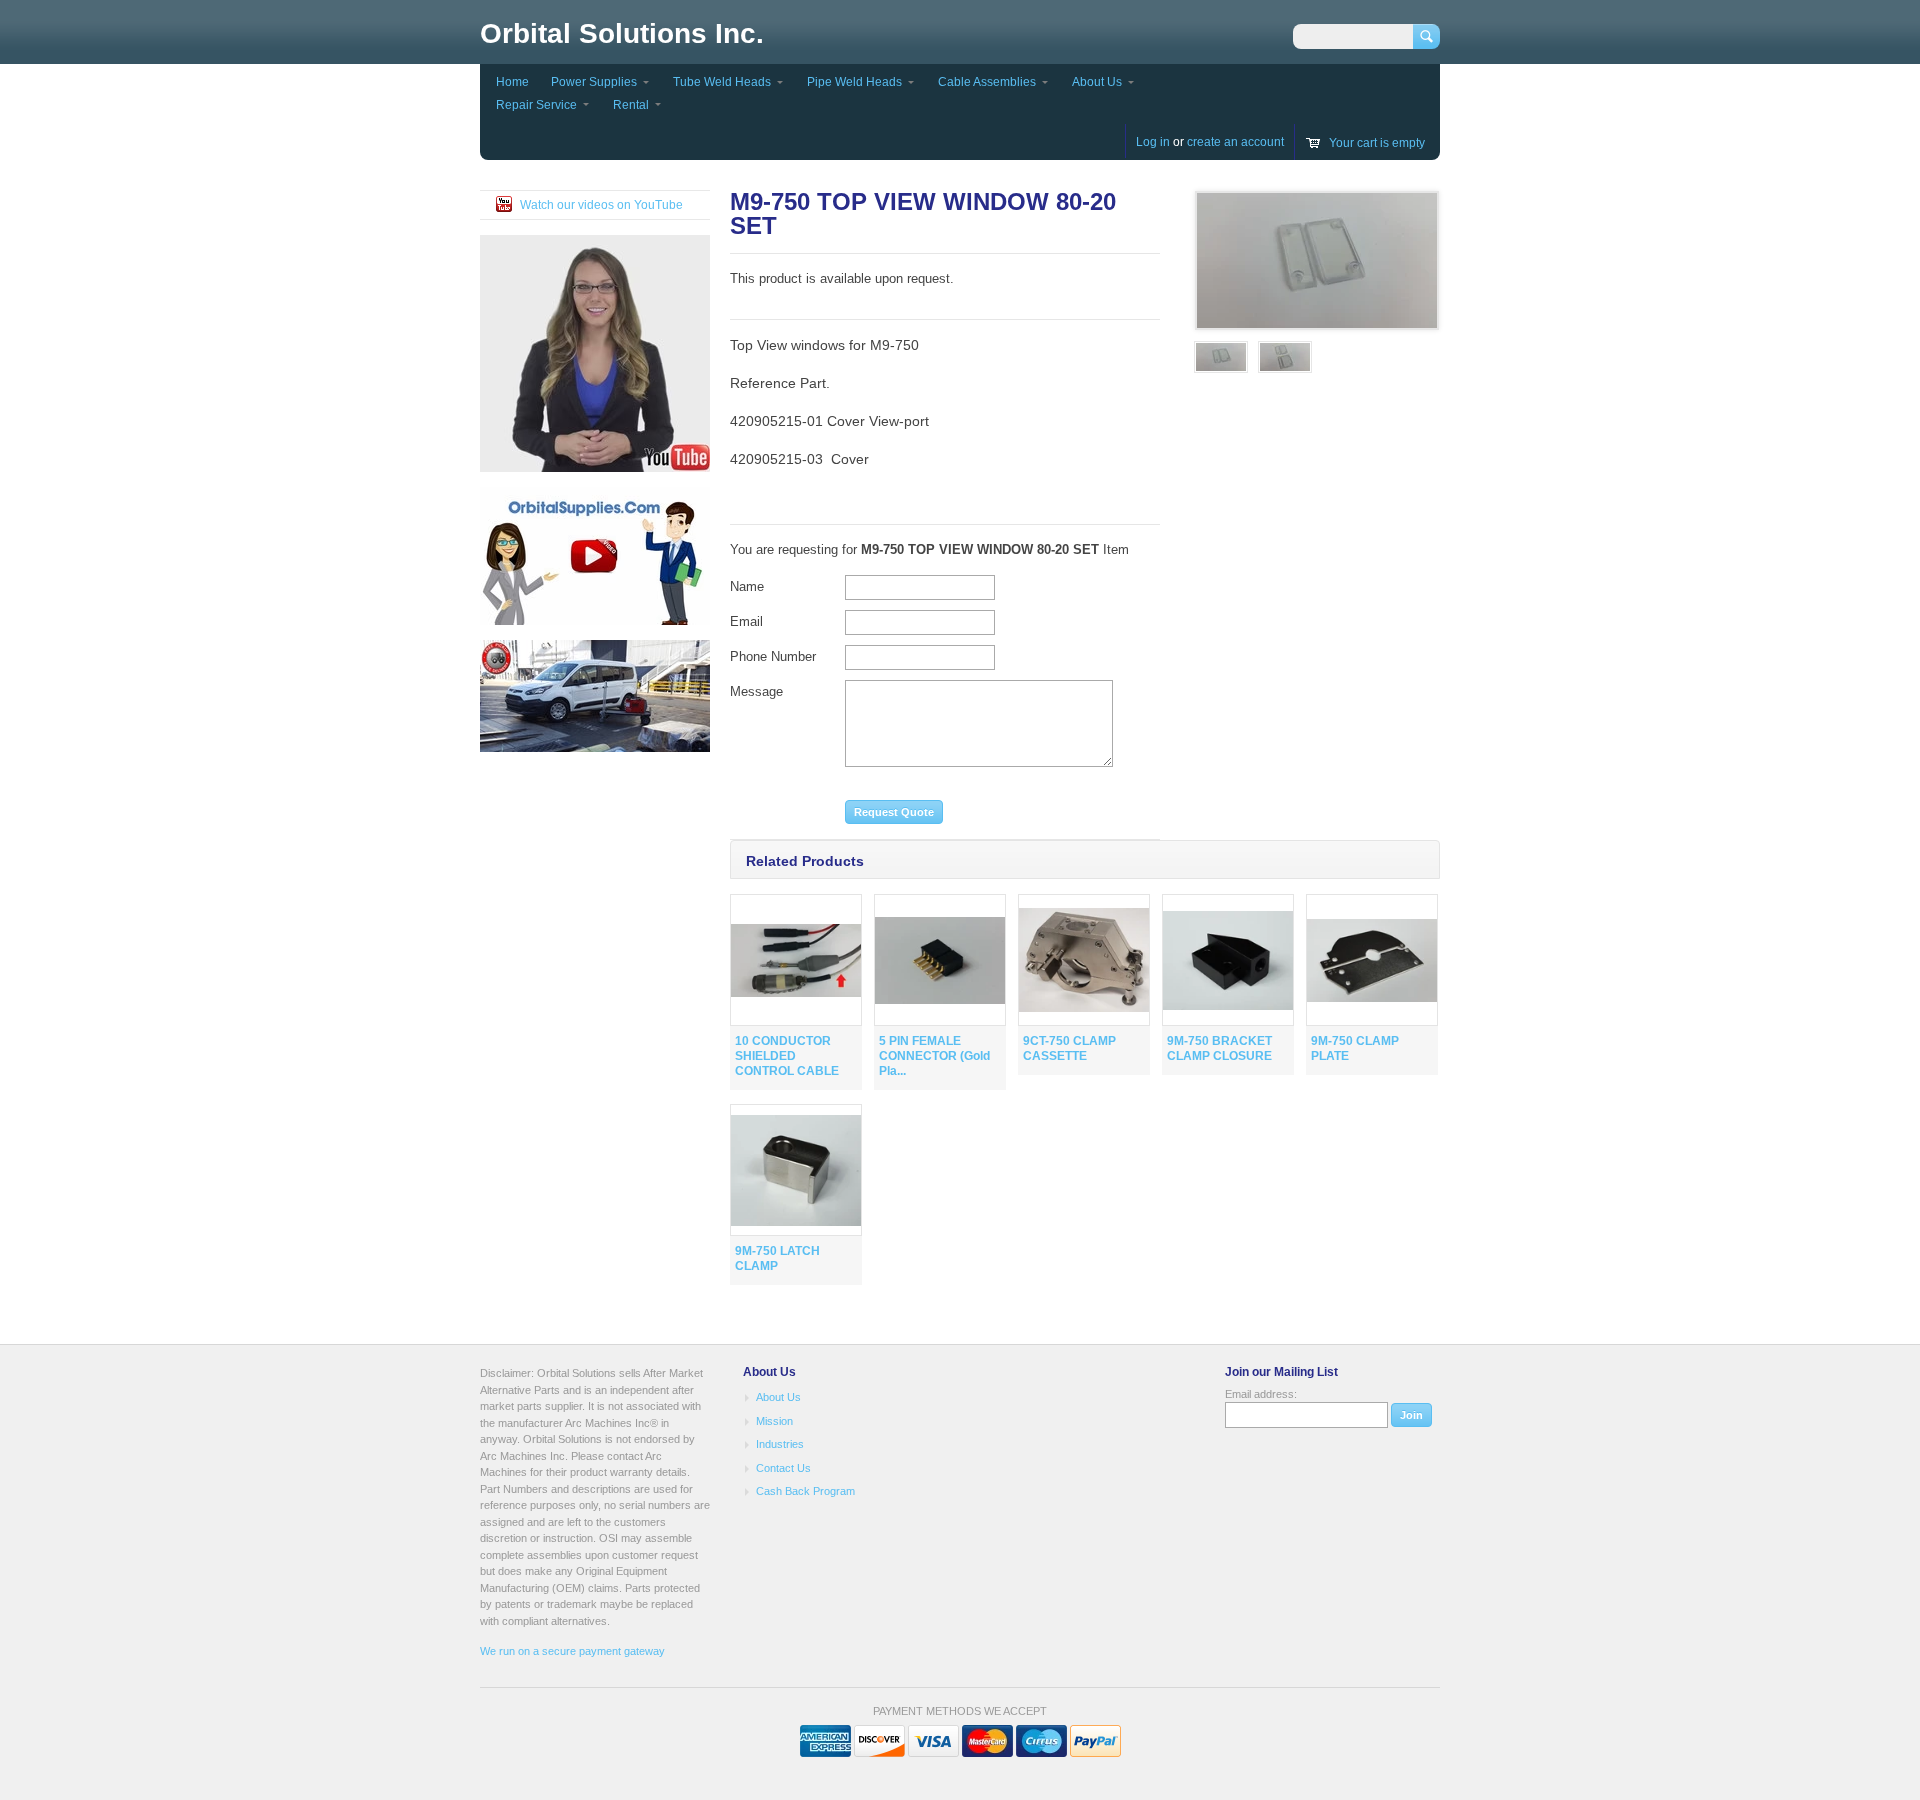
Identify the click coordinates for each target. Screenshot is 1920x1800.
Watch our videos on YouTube (601, 205)
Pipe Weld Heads (854, 82)
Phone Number (773, 656)
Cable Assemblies (987, 82)
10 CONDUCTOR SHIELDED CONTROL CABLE (787, 1056)
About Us (1097, 82)
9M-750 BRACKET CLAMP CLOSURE (1219, 1048)
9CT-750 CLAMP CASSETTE (1069, 1048)
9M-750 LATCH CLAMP (777, 1258)
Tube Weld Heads (722, 82)
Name (747, 586)
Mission (774, 1421)
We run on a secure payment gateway (572, 1651)
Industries (780, 1444)
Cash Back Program (805, 1491)
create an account (1235, 142)
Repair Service (536, 105)
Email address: (1261, 1394)
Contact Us (783, 1468)
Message (756, 691)
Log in (1153, 142)
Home (512, 82)
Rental (631, 105)
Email (746, 621)
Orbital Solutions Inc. (622, 33)
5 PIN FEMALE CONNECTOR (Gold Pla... (934, 1056)
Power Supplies (594, 82)
